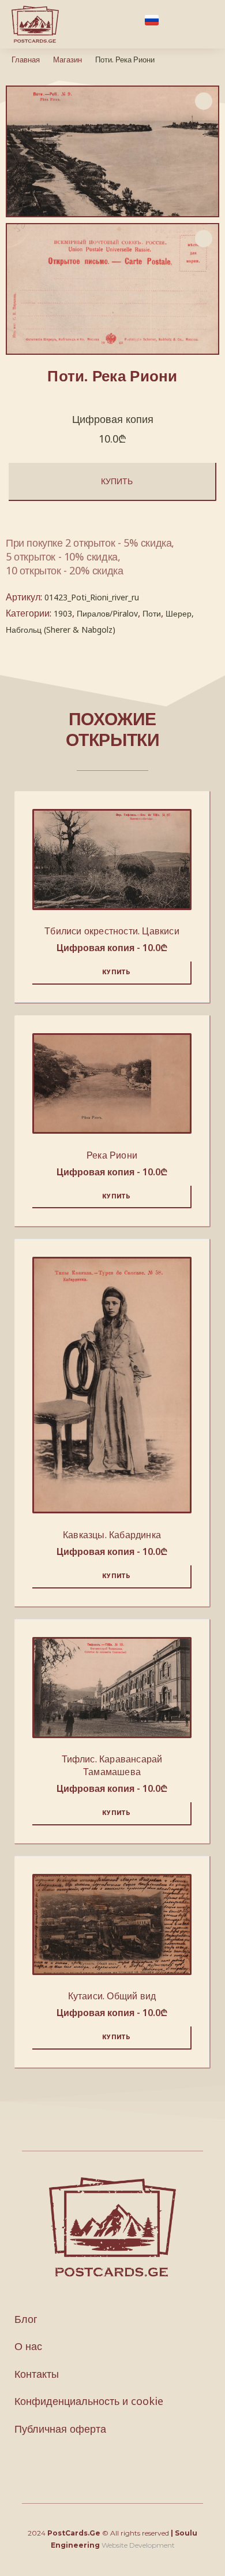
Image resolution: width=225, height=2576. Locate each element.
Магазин (67, 60)
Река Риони (112, 1155)
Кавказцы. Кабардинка (112, 1535)
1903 (63, 613)
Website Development (138, 2545)
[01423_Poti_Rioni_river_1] (112, 289)
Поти (152, 613)
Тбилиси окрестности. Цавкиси (112, 931)
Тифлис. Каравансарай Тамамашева (112, 1765)
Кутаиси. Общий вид (112, 1996)
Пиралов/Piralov (107, 613)
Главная (26, 60)
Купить (117, 481)
